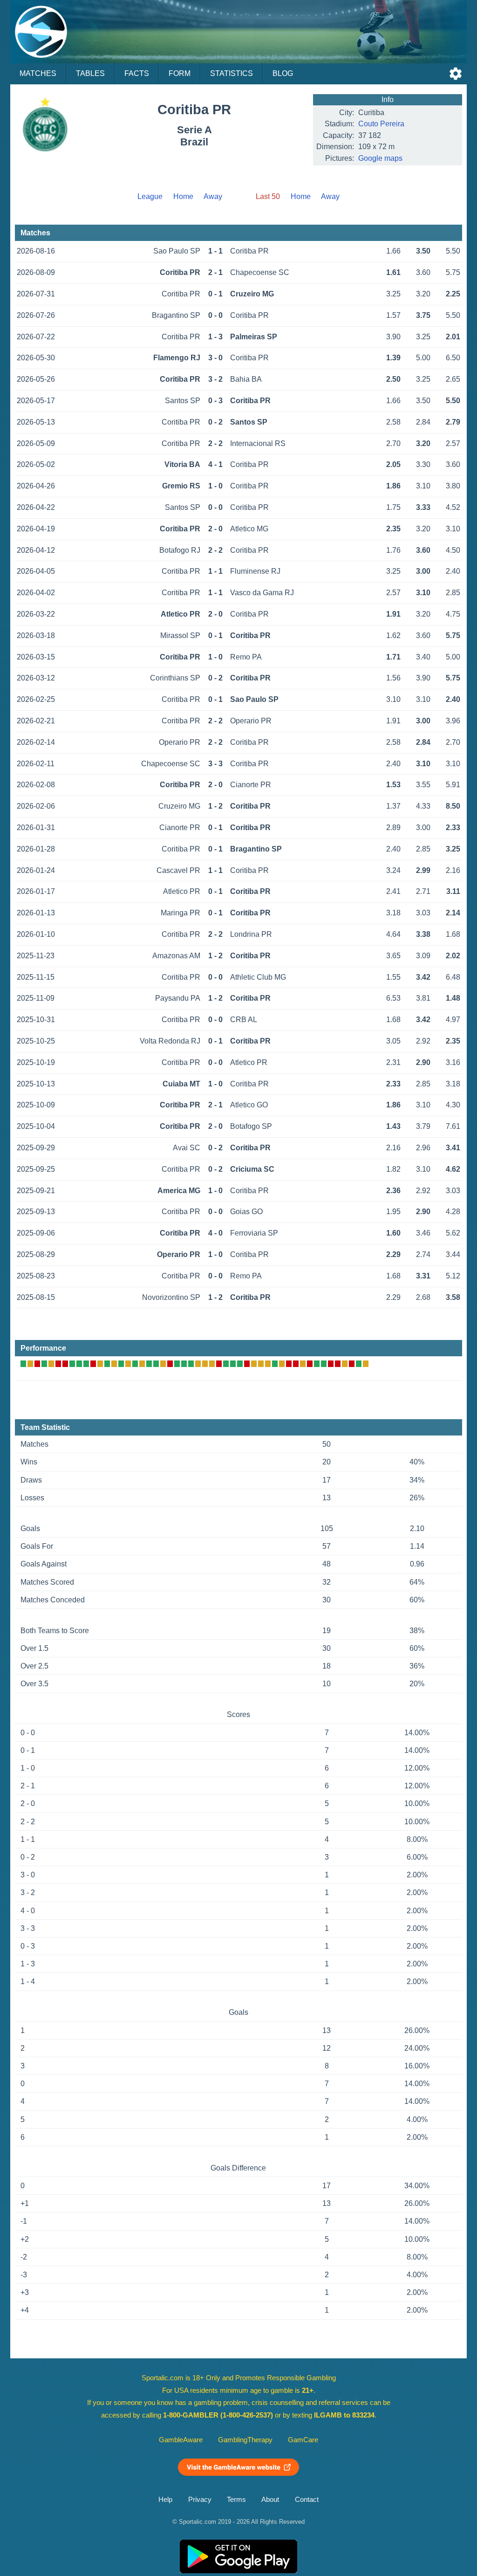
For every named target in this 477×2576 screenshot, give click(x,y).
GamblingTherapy (245, 2440)
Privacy (200, 2500)
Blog (283, 73)
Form (180, 73)
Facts (137, 73)
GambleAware (181, 2440)
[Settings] (456, 74)
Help (165, 2500)
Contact (307, 2500)
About (270, 2500)
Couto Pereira (381, 124)
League (150, 196)
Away (213, 196)
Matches (38, 73)
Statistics (232, 73)
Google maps (380, 158)
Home (183, 196)
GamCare (303, 2440)
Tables (90, 73)
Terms (236, 2500)
